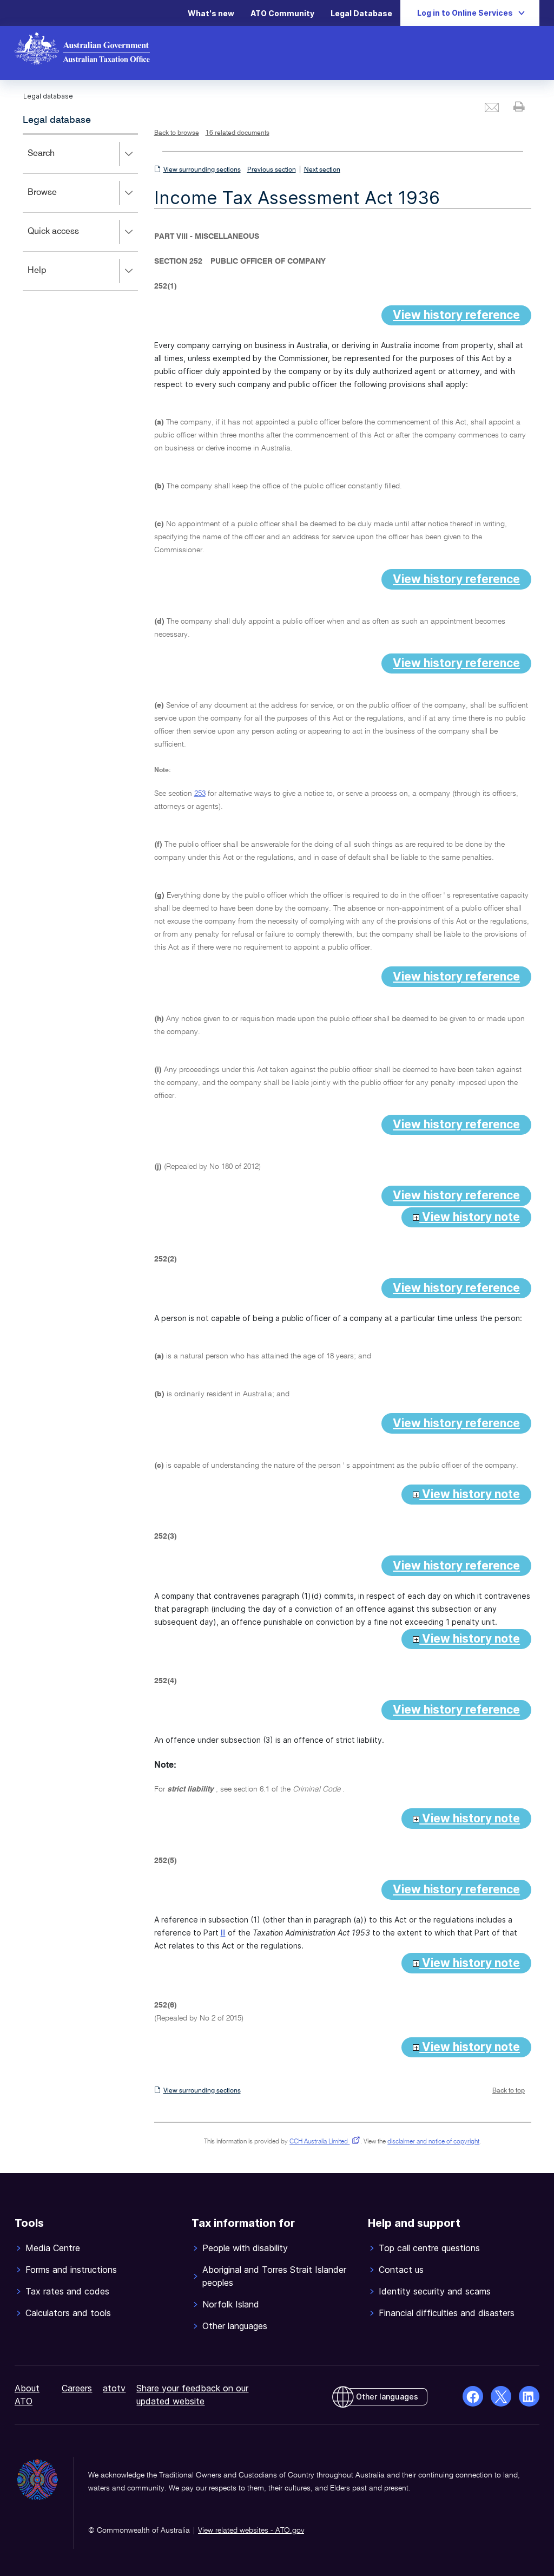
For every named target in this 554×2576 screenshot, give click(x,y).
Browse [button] (58, 200)
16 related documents (238, 133)
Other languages (387, 2397)
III (223, 1933)
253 (200, 794)
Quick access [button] (69, 239)
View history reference (456, 315)
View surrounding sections (202, 170)
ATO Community (282, 13)
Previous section (272, 170)
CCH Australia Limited (323, 2142)
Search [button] (57, 161)
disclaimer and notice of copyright (433, 2142)
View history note (470, 1217)
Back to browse (177, 133)
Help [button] (53, 278)
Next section (322, 170)
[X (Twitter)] (501, 2396)
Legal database (57, 120)
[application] (80, 212)
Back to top (509, 2091)
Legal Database (361, 13)
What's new (211, 13)
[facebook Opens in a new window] (473, 2396)
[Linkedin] (529, 2396)
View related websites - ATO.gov (251, 2531)
